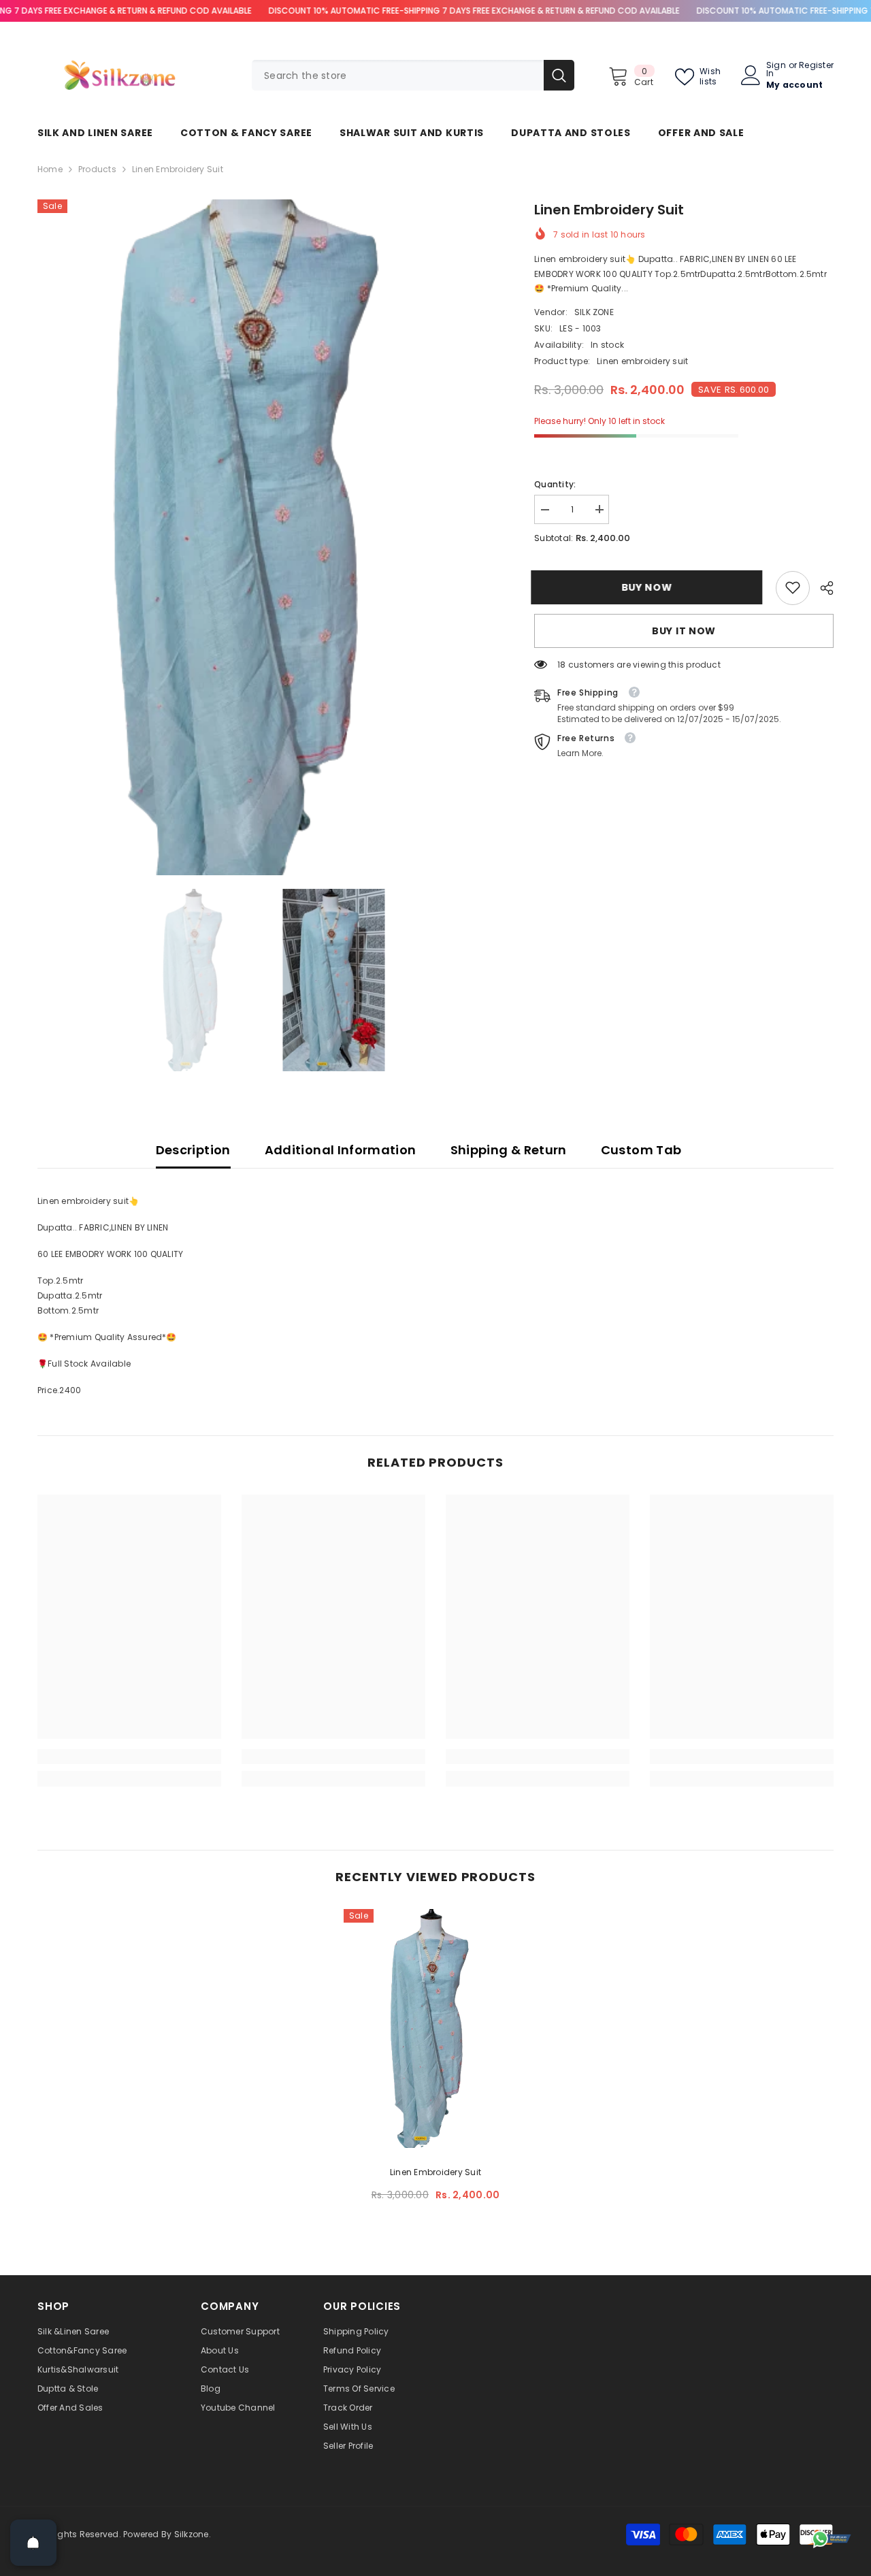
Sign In (776, 69)
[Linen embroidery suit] (435, 2028)
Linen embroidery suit (435, 2172)
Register (816, 66)
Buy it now (684, 630)
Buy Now (650, 587)
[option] (266, 537)
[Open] (33, 2543)
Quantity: (555, 484)
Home (50, 169)
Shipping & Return (509, 1150)
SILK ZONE (594, 311)
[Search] (413, 75)
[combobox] (398, 75)
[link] (793, 587)
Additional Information (341, 1150)
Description (193, 1150)
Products (97, 169)
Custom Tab (641, 1150)
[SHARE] (822, 588)
